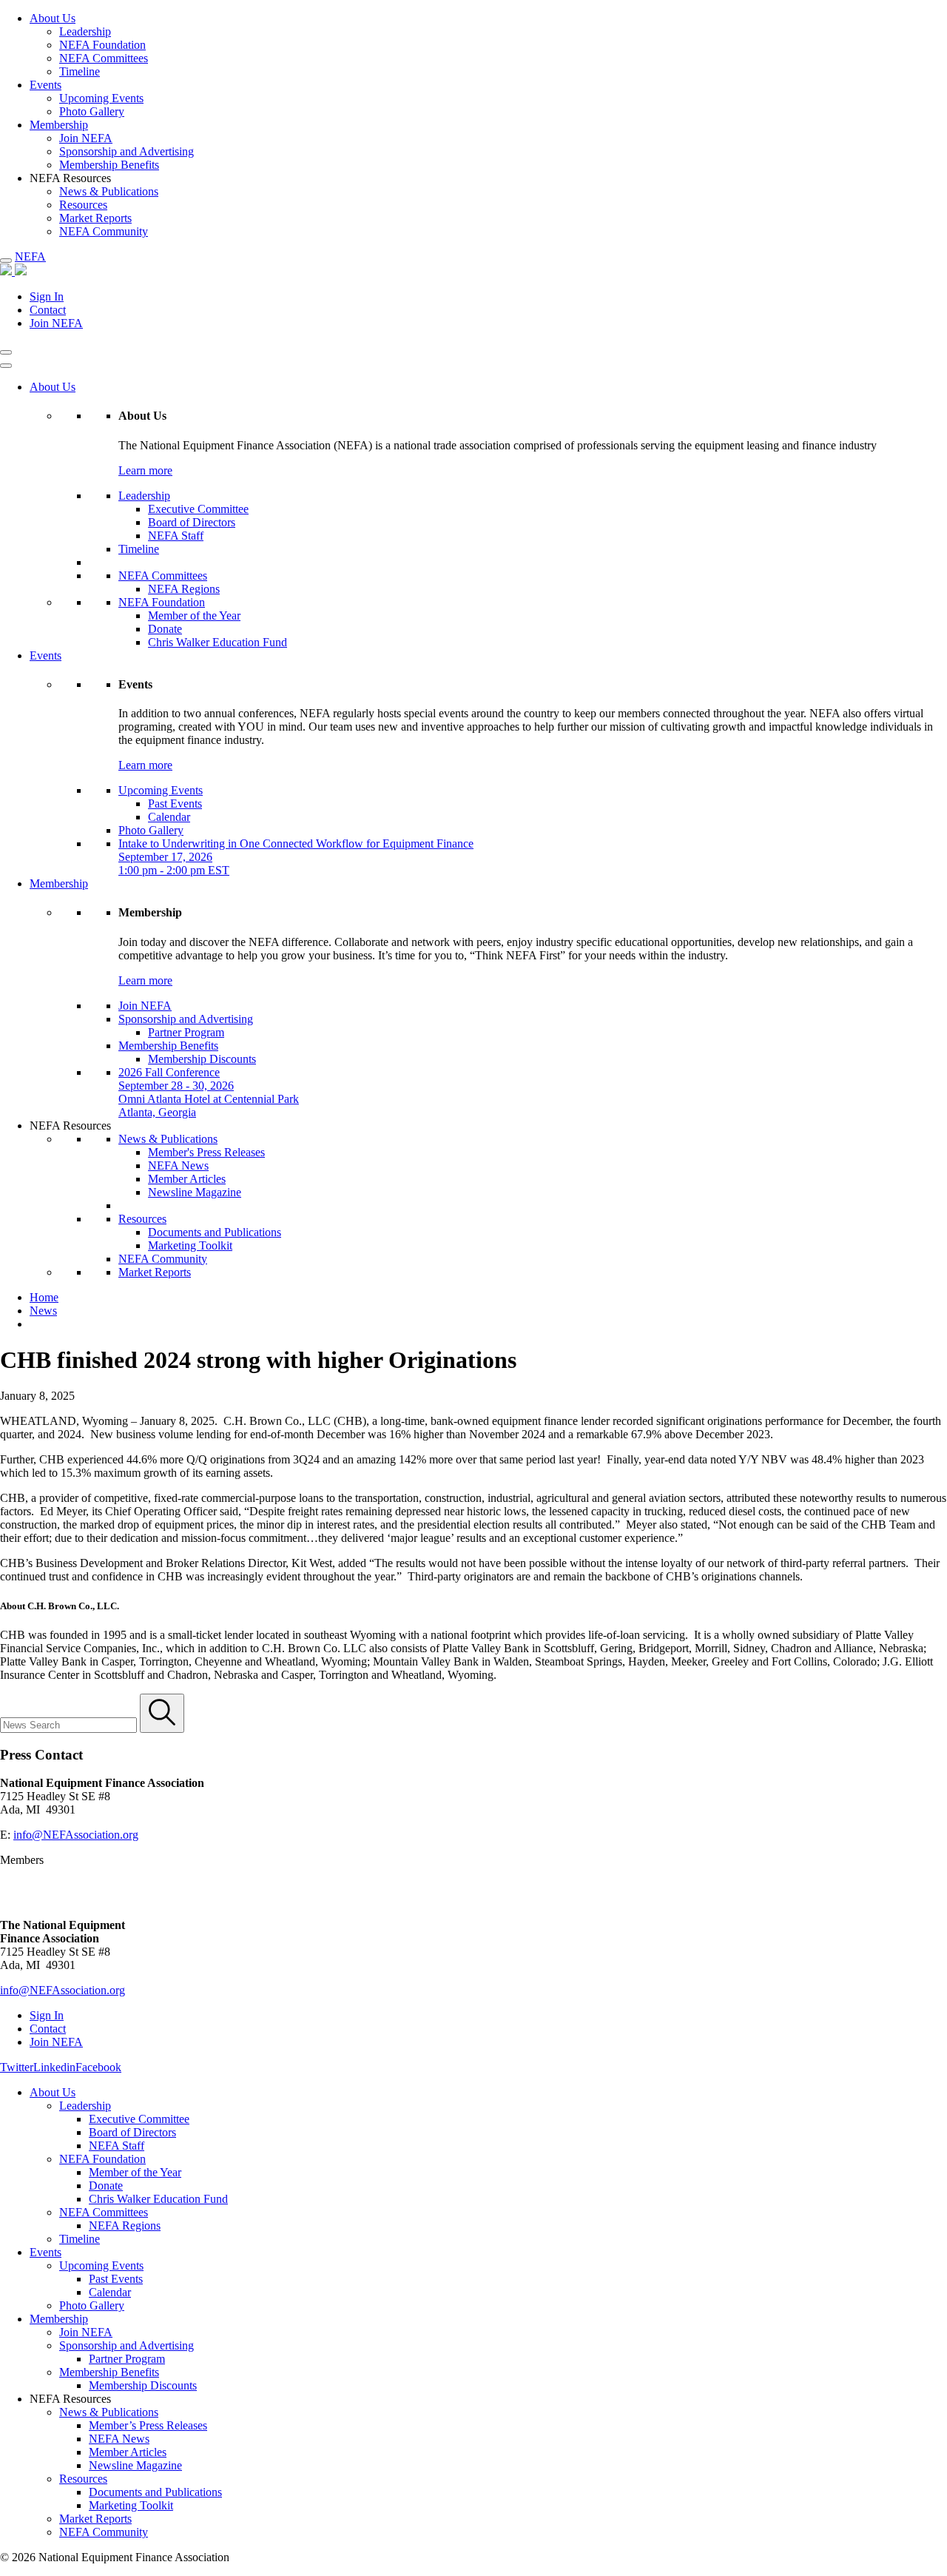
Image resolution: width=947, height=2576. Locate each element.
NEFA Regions (184, 589)
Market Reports (95, 218)
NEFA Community (104, 231)
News (43, 1311)
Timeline (80, 71)
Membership (59, 125)
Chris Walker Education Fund (218, 642)
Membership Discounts (202, 1059)
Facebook (98, 2067)
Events (46, 85)
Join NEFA (86, 138)
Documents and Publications (215, 1232)
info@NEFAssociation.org (76, 1835)
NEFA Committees (104, 58)
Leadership (85, 31)
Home (44, 1297)
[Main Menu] (6, 261)
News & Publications (109, 191)
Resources (83, 205)
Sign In (47, 296)
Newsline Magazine (195, 1192)
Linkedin (54, 2067)
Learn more (145, 470)
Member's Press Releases (206, 1152)
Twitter (17, 2067)
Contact (48, 310)
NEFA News (178, 1165)
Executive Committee (198, 509)
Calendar (169, 817)
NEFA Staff (176, 536)
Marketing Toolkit (190, 1245)
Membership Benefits (109, 165)
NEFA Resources (70, 1126)
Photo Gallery (92, 111)
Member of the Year (194, 616)
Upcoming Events (101, 98)
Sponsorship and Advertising (127, 151)
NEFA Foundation (102, 45)
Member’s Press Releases (148, 2425)
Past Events (175, 804)
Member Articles (187, 1179)
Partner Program (186, 1032)
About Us (53, 18)
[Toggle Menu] (6, 366)
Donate (165, 629)
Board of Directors (192, 522)
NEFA (30, 256)
